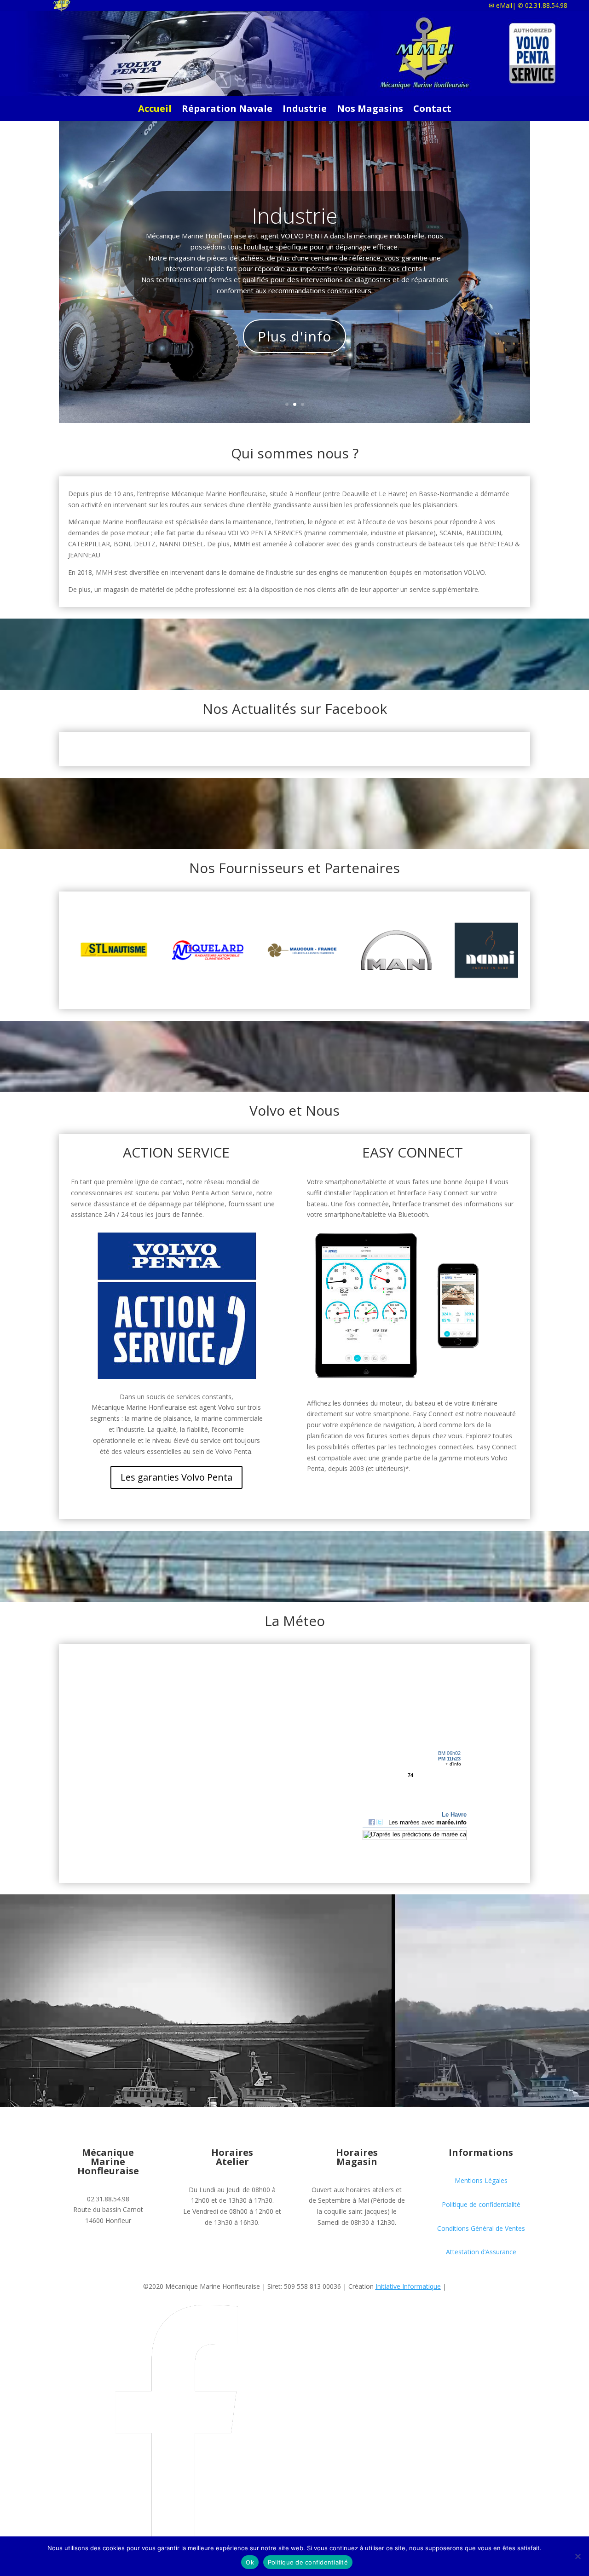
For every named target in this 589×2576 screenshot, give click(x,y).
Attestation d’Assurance (481, 2252)
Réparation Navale (227, 110)
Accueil (155, 110)
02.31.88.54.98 (543, 5)
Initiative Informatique (408, 2286)
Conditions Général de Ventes (481, 2228)
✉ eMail (500, 5)
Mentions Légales (481, 2180)
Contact (432, 110)
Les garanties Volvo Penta (176, 1477)
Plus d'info (294, 336)
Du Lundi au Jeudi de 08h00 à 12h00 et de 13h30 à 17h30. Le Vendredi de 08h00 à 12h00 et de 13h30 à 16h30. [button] (232, 2206)
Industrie (305, 110)
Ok (250, 2562)
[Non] (577, 2556)
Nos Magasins (370, 110)
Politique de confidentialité (481, 2204)
